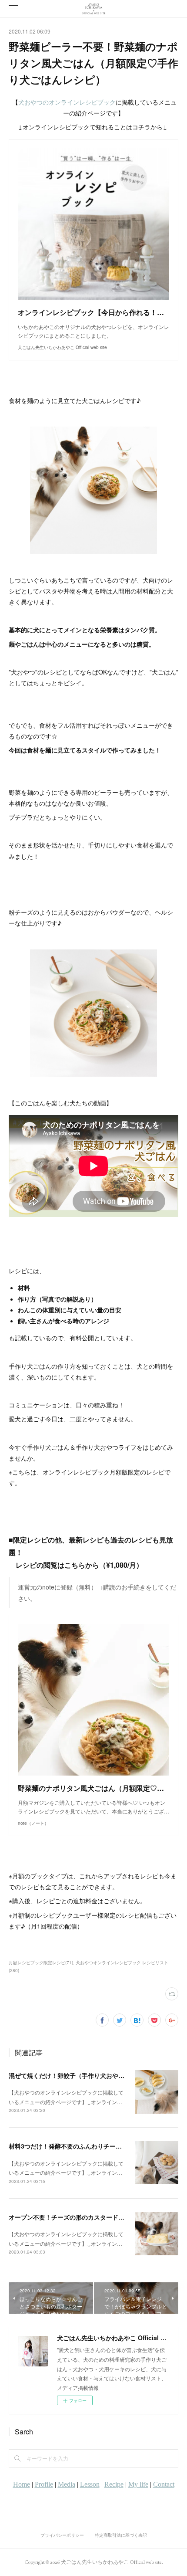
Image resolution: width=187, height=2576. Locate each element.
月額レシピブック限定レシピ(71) (41, 1963)
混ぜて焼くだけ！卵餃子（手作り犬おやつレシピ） (79, 2075)
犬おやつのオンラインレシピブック (67, 102)
